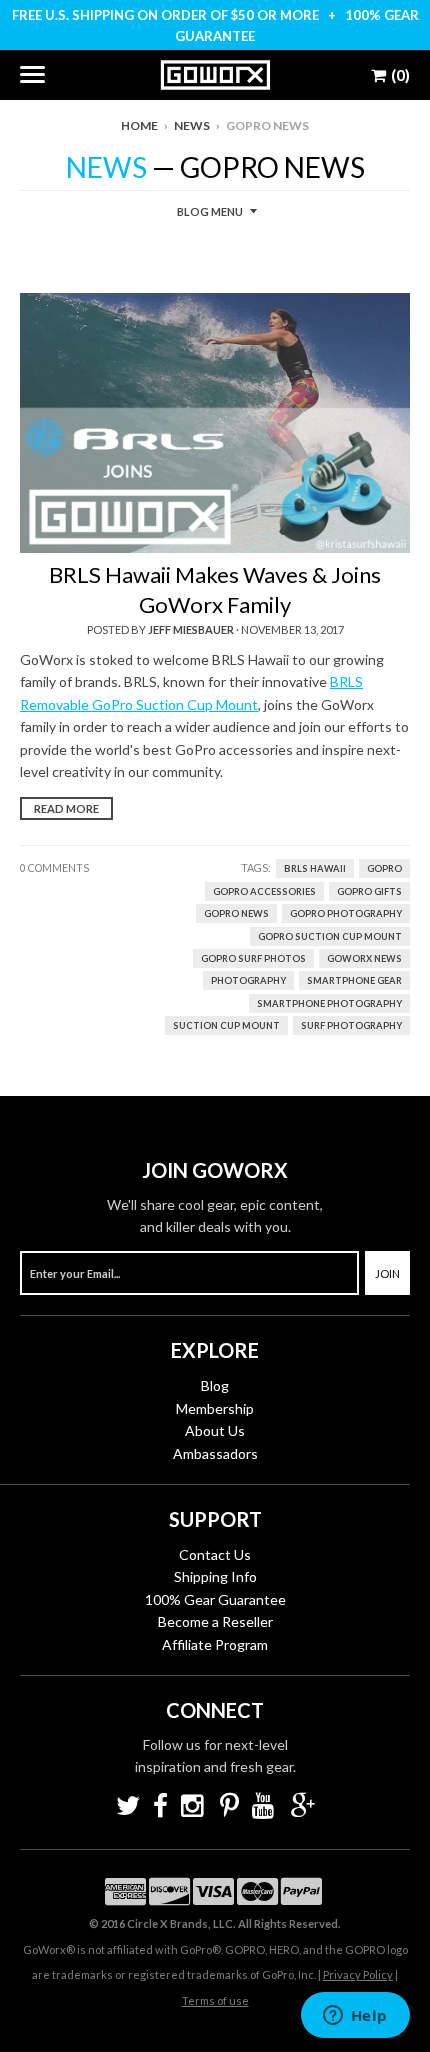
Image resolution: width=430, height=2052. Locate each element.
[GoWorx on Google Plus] (303, 1807)
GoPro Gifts (369, 891)
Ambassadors (215, 1453)
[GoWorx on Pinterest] (229, 1807)
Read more (66, 808)
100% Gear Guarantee (215, 1599)
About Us (215, 1430)
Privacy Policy (358, 1974)
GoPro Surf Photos (253, 958)
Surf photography (351, 1025)
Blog (215, 1385)
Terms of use (215, 2000)
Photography (248, 980)
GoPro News (236, 913)
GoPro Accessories (264, 891)
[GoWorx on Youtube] (265, 1807)
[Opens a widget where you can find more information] (355, 2017)
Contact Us (215, 1554)
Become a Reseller (215, 1621)
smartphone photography (329, 1003)
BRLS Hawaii (315, 868)
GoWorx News (364, 958)
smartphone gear (354, 980)
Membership (215, 1408)
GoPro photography (346, 913)
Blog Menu (210, 211)
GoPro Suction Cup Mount (330, 936)
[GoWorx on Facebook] (160, 1807)
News (192, 125)
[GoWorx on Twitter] (128, 1807)
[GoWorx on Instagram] (194, 1807)
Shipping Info (215, 1576)
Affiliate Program (215, 1644)
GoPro (384, 868)
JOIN (387, 1273)
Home (139, 125)
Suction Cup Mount (226, 1025)
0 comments (54, 868)
